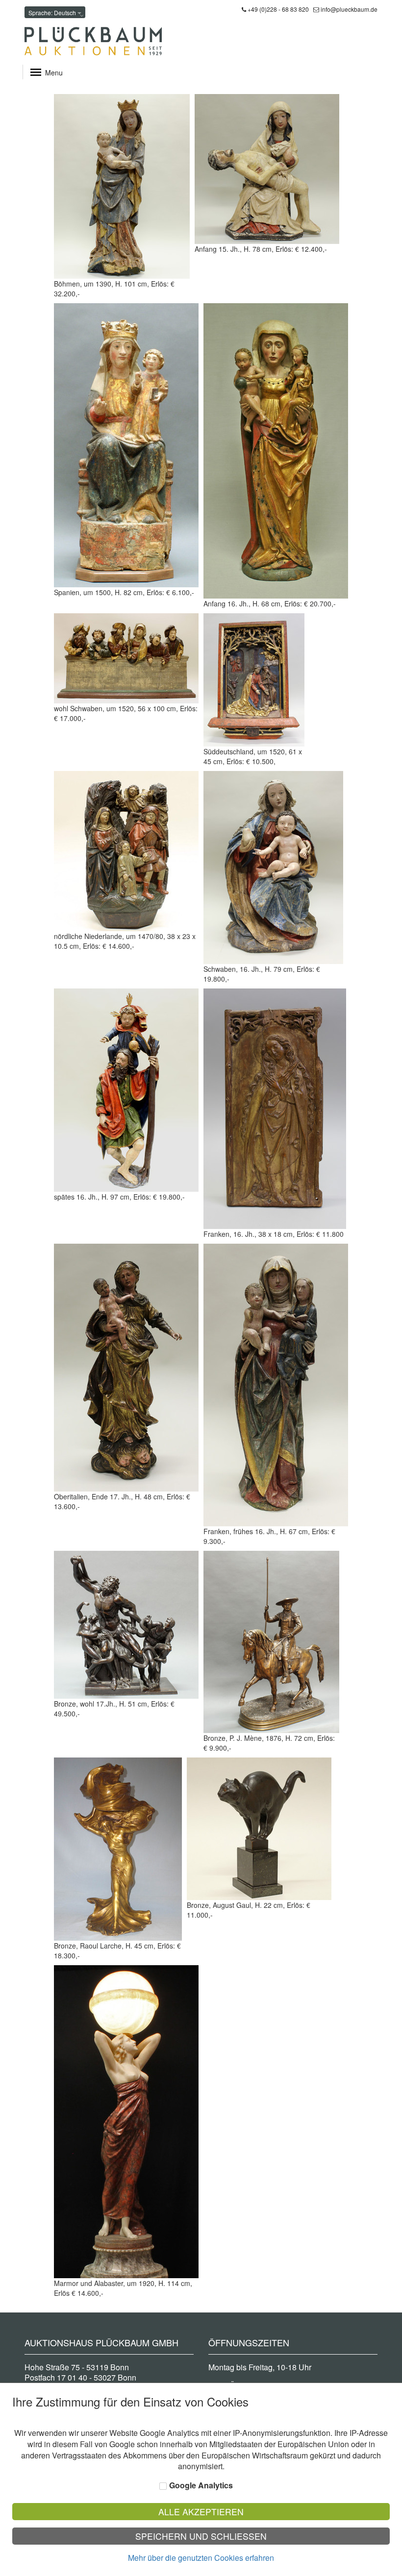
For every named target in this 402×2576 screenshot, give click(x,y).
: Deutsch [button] (53, 12)
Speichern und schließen (201, 2536)
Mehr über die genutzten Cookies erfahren (201, 2558)
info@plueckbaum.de (349, 9)
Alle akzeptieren (201, 2512)
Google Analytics (201, 2485)
